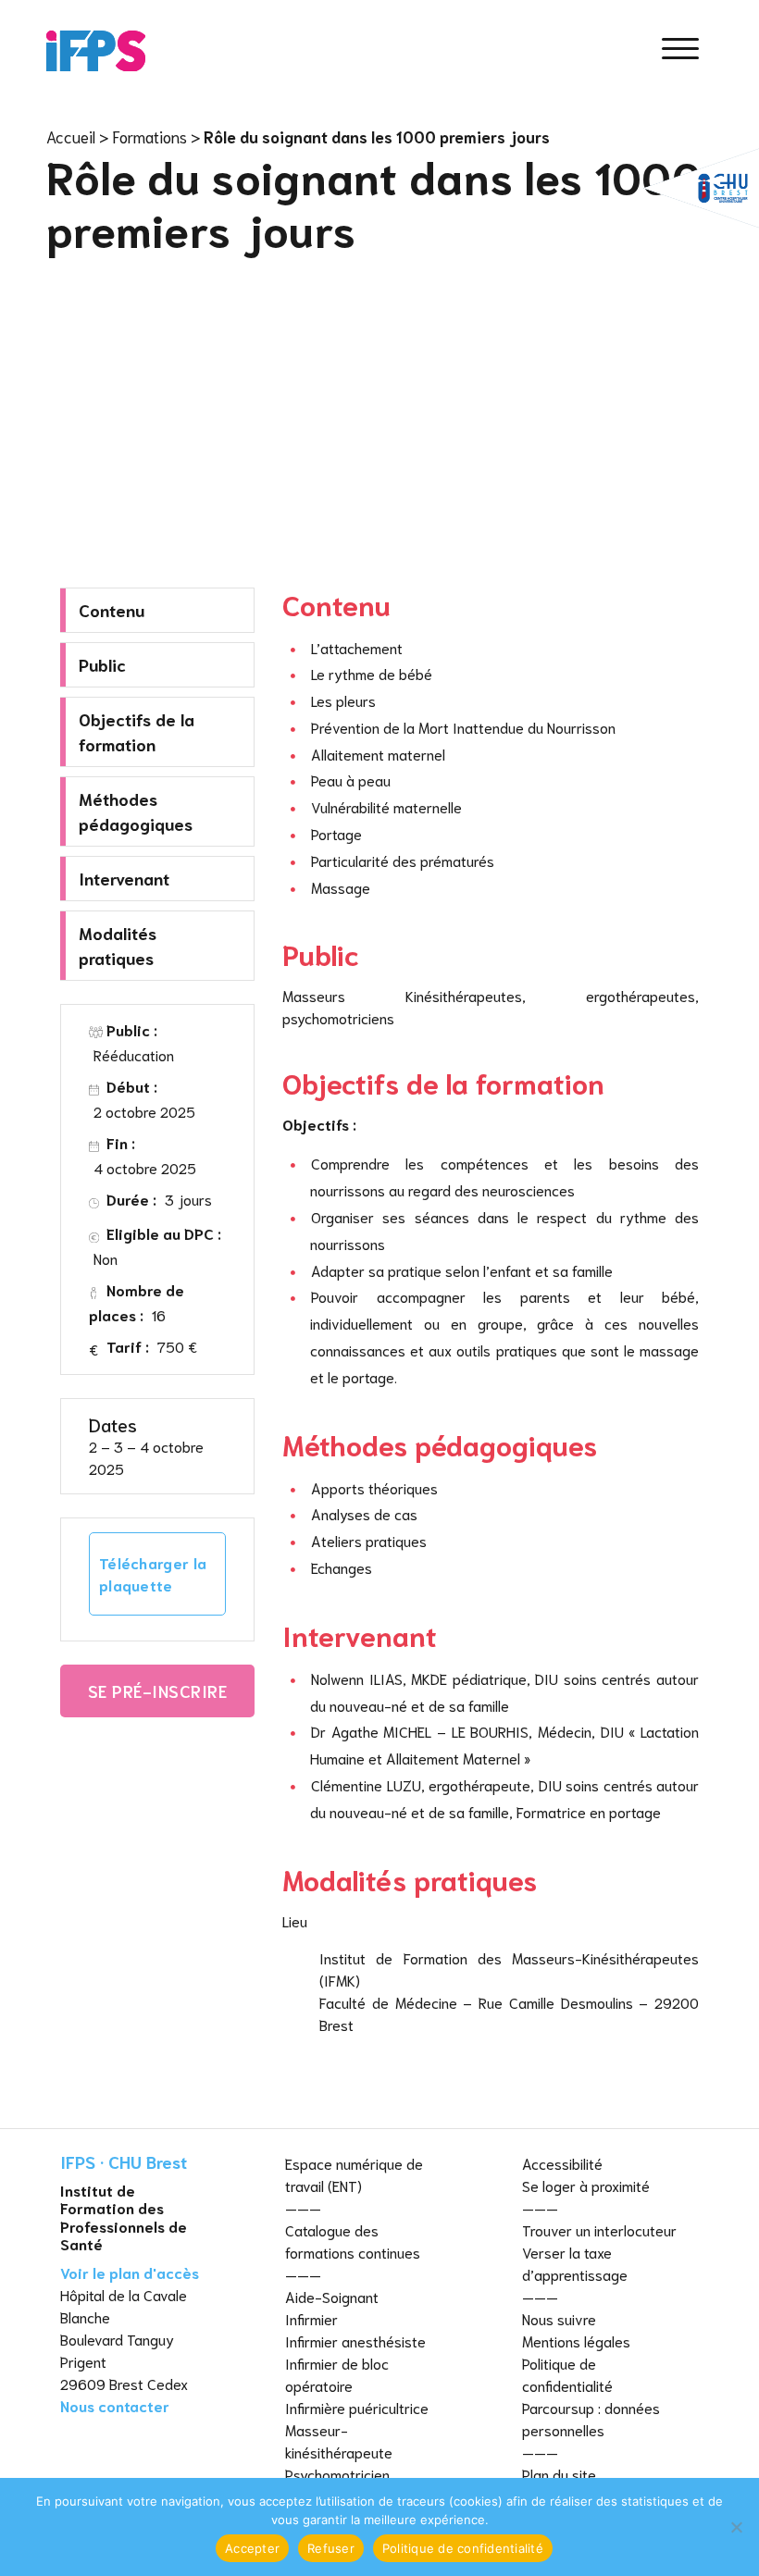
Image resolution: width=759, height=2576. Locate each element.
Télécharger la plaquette (153, 1573)
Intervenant (124, 878)
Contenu (112, 610)
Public (102, 664)
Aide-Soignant (332, 2296)
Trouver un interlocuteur (599, 2229)
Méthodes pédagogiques (136, 811)
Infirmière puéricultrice (357, 2407)
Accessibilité (562, 2163)
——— (303, 2207)
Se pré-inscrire (158, 1690)
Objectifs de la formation (137, 731)
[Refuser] (736, 2527)
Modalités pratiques (118, 945)
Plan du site (559, 2474)
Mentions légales (576, 2341)
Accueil (71, 136)
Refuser (331, 2548)
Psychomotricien (337, 2474)
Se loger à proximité (586, 2185)
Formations (149, 136)
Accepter (252, 2548)
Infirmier (311, 2318)
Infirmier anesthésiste (355, 2341)
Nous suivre (559, 2318)
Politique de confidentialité (463, 2548)
